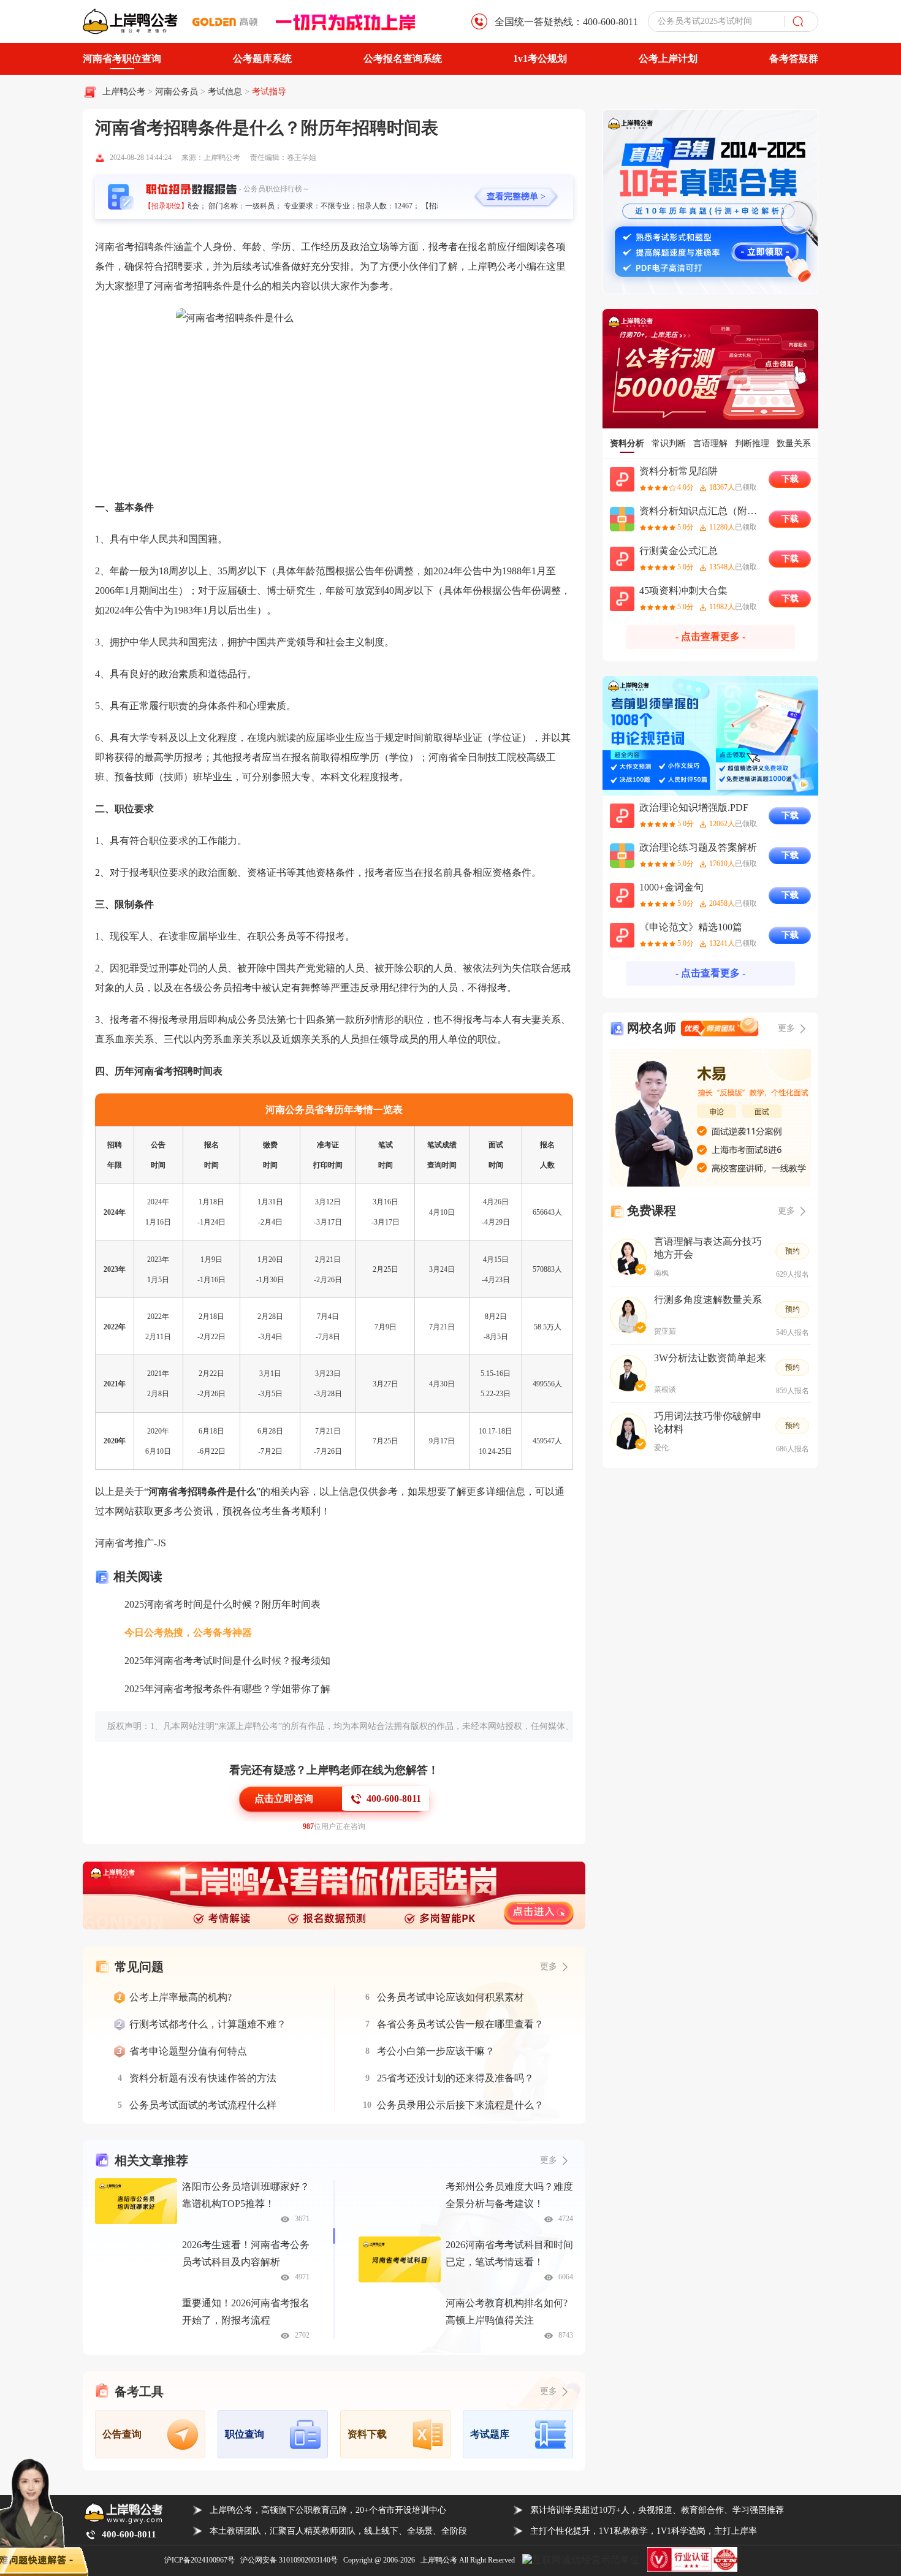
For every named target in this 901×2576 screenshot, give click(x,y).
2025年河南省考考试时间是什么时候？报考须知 (227, 1661)
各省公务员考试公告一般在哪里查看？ (460, 2024)
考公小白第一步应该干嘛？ (436, 2051)
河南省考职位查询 (122, 59)
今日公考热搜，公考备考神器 (188, 1632)
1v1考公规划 (540, 59)
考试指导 (269, 92)
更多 (549, 2160)
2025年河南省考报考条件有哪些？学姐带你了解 (227, 1689)
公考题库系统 (262, 59)
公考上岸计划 (668, 59)
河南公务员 (178, 92)
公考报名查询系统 (403, 59)
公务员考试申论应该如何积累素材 (450, 1997)
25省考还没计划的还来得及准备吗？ (455, 2078)
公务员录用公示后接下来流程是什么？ (460, 2105)
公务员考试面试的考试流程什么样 (203, 2105)
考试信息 (226, 92)
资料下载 (367, 2434)
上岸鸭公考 (124, 92)
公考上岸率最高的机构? (181, 1997)
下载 (790, 479)
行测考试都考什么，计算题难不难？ (208, 2024)
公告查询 (122, 2434)
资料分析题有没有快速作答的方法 (203, 2078)
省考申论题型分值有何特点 (188, 2051)
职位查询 (245, 2434)
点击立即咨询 (284, 1799)
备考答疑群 (794, 59)
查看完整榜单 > (516, 196)
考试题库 (490, 2434)
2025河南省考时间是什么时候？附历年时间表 (222, 1604)
